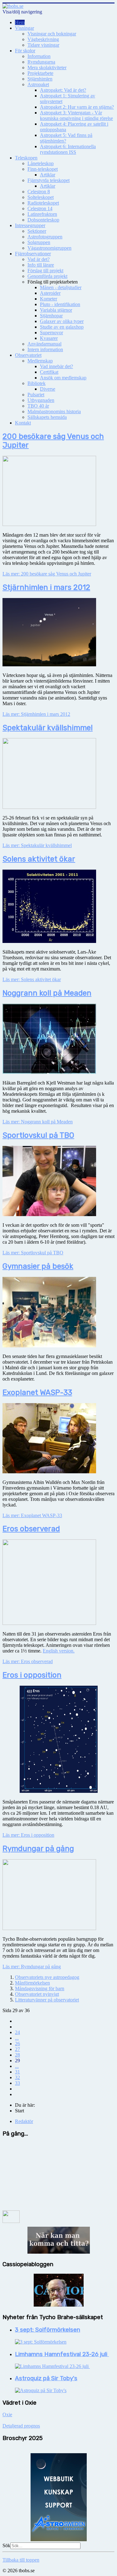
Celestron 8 (39, 192)
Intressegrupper (30, 225)
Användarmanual (44, 344)
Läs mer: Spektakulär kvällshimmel (37, 845)
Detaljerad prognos (21, 2426)
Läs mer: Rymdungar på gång (32, 1967)
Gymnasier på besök (38, 1266)
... (17, 2038)
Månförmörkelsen (32, 1983)
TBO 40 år (38, 406)
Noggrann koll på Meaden (47, 993)
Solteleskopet (41, 197)
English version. (59, 1651)
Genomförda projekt (47, 276)
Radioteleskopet (43, 203)
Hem (20, 22)
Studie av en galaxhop (62, 327)
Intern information (45, 349)
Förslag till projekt (45, 271)
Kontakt (23, 423)
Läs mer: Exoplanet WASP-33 (32, 1515)
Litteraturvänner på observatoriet (47, 2000)
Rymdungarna (41, 62)
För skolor (25, 51)
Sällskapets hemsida (47, 417)
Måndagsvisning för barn (40, 1988)
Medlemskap (40, 361)
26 (17, 2044)
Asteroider (50, 293)
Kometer (49, 299)
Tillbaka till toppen (21, 2560)
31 (17, 2072)
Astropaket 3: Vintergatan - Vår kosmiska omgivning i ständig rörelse (76, 115)
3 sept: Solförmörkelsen (48, 2330)
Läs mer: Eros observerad (28, 1661)
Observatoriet (28, 355)
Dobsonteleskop (43, 220)
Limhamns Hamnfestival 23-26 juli (62, 2354)
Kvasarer (49, 338)
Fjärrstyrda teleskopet (49, 180)
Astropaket (38, 84)
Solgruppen (39, 242)
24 (17, 2032)
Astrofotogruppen (45, 237)
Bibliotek (37, 383)
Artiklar (48, 175)
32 (17, 2077)
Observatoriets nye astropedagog (47, 1977)
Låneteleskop (41, 163)
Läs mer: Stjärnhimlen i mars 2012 (36, 714)
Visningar (24, 28)
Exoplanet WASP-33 (37, 1392)
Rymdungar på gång (38, 1849)
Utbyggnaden (41, 400)
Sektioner (37, 231)
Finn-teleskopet (43, 169)
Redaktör (24, 2121)
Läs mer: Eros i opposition (28, 1835)
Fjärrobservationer (33, 254)
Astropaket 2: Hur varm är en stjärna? (77, 107)
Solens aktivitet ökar (39, 859)
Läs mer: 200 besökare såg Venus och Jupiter (47, 574)
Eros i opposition (32, 1675)
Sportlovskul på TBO (38, 1135)
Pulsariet (36, 395)
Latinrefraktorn (42, 214)
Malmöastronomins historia (54, 411)
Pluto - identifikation (60, 304)
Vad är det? (39, 259)
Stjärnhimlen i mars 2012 (46, 587)
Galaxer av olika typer (62, 321)
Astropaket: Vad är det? (63, 90)
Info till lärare (41, 265)
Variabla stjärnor (56, 310)
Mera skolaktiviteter (47, 68)
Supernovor (51, 333)
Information (39, 56)
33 (17, 2083)
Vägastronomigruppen (49, 248)
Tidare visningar (43, 45)
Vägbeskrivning (43, 39)
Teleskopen (26, 158)
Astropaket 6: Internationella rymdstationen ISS (68, 149)
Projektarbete (40, 73)
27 (17, 2049)
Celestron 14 (40, 208)
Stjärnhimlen (40, 79)
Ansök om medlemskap (63, 378)
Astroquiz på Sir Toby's (46, 2378)
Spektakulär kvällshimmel (48, 728)
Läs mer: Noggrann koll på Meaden (38, 1122)
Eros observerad (31, 1529)
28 (17, 2055)
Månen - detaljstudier (61, 287)
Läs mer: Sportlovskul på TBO (33, 1253)
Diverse (48, 389)
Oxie (7, 2415)
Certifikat (49, 372)
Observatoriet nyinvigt (37, 1994)
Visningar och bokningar (52, 34)
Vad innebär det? (56, 366)
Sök (6, 2545)
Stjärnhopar (51, 316)
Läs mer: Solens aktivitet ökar (32, 979)
